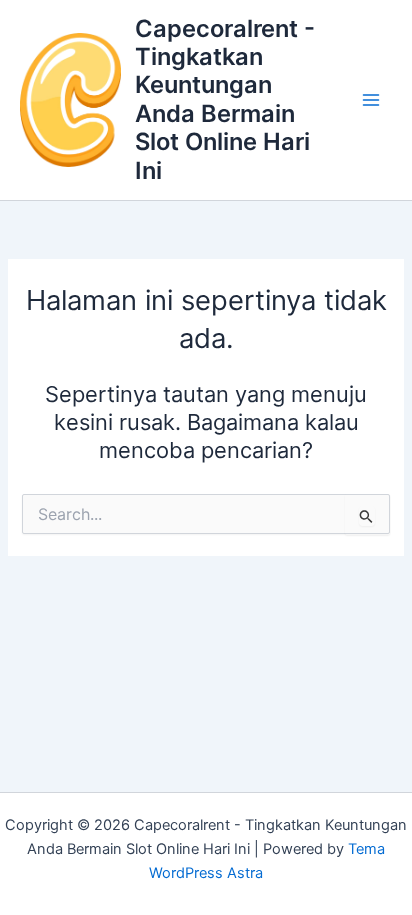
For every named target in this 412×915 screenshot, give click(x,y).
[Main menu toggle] (371, 100)
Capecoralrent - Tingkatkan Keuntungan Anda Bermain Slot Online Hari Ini (225, 99)
